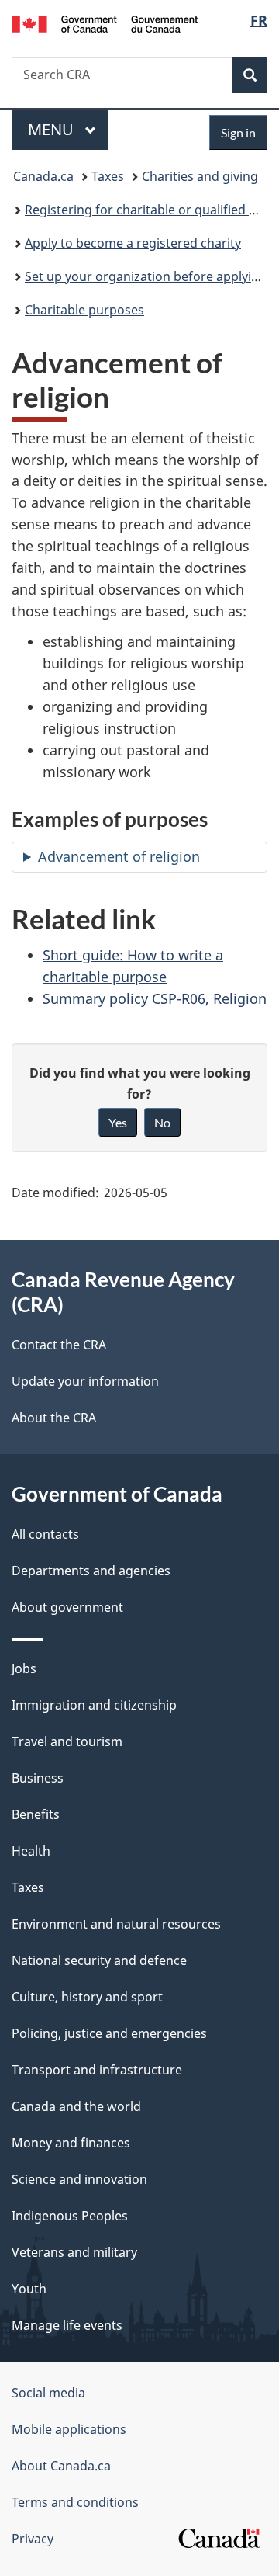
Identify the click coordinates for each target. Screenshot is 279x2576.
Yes (118, 1122)
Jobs (24, 1668)
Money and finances (71, 2143)
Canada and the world (76, 2106)
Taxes (108, 176)
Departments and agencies (91, 1571)
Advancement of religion (119, 856)
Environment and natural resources (116, 1924)
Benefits (36, 1814)
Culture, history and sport (87, 1997)
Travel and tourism (67, 1741)
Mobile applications (69, 2429)
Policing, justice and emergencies (109, 2033)
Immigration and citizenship (94, 1705)
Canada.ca (43, 176)
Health (31, 1851)
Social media (48, 2393)
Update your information (85, 1381)
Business (38, 1778)
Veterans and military (74, 2252)
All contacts (45, 1534)
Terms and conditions (75, 2502)
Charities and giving (200, 176)
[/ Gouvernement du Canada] (105, 23)
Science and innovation (79, 2179)
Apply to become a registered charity (133, 243)
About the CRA (54, 1418)
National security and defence (99, 1960)
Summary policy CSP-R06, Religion (155, 998)
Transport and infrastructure (97, 2070)
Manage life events (67, 2325)
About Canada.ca (61, 2466)
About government (67, 1607)
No (162, 1122)
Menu (53, 129)
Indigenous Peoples (70, 2216)
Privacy (33, 2539)
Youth (29, 2289)
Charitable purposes (84, 310)
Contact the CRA (59, 1345)
